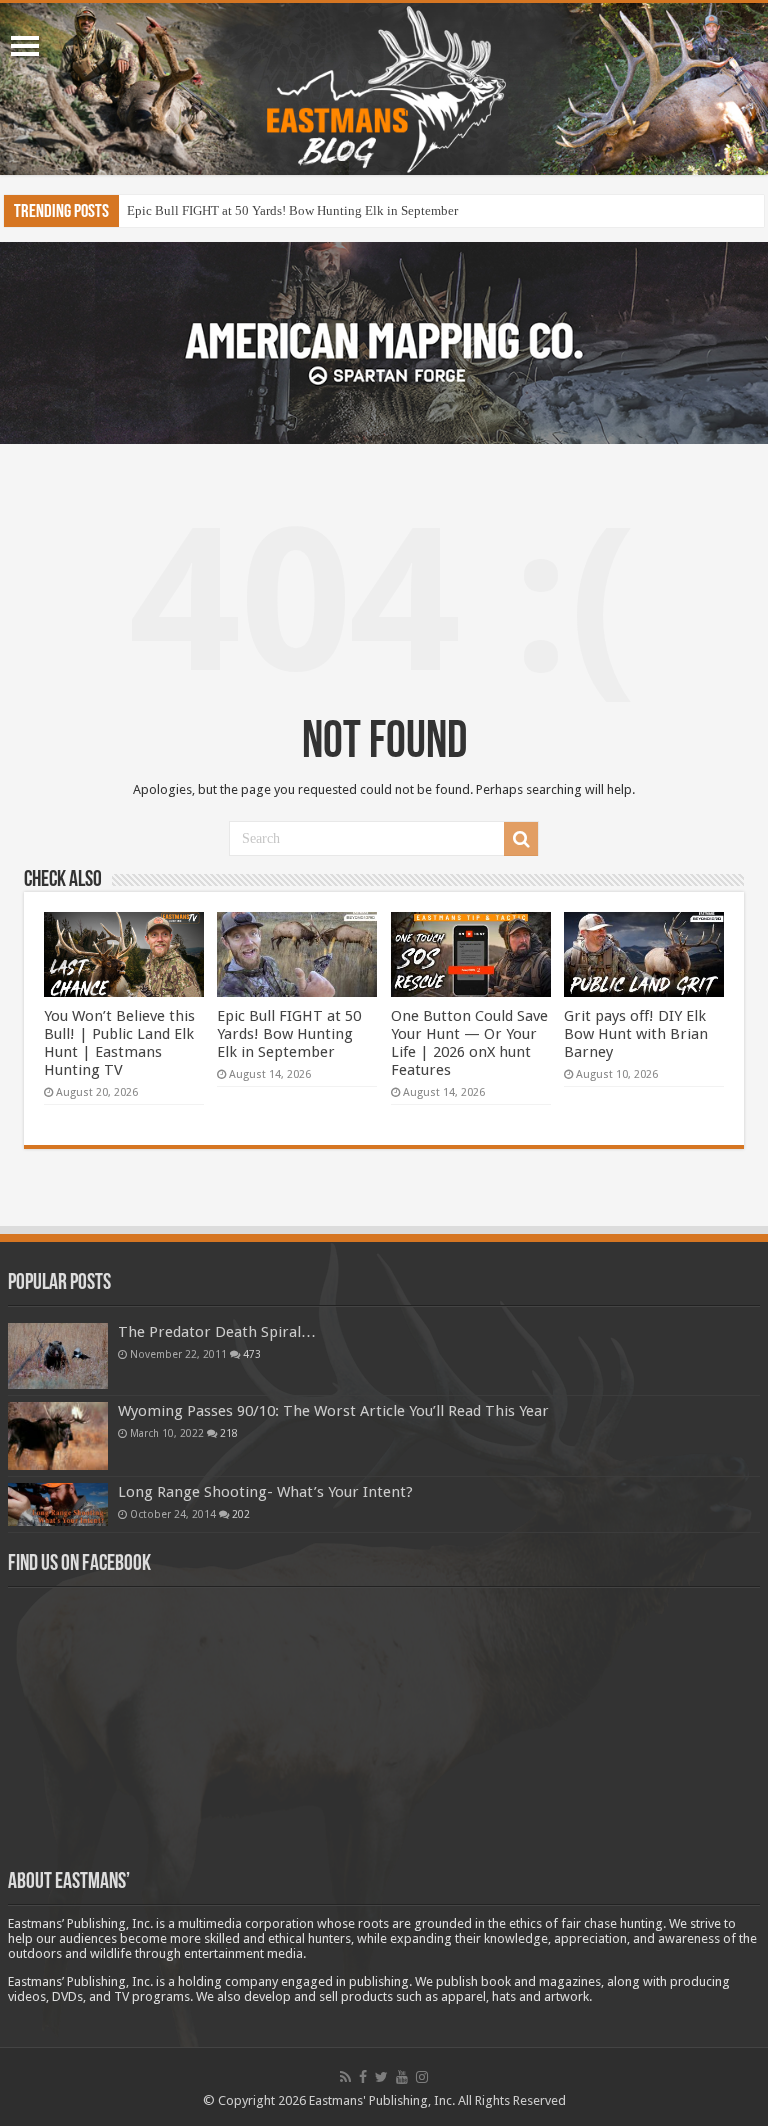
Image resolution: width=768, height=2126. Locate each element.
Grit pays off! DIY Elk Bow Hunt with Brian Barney (636, 1034)
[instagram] (422, 2077)
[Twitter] (381, 2077)
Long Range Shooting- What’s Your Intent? (265, 1492)
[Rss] (345, 2077)
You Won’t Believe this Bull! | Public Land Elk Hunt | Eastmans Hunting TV (119, 1043)
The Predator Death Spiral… (217, 1332)
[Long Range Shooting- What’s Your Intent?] (58, 1504)
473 (252, 1354)
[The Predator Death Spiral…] (58, 1356)
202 (241, 1514)
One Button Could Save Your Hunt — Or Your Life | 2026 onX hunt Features (469, 1043)
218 (229, 1433)
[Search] (521, 839)
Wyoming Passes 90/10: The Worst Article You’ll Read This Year (333, 1411)
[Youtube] (402, 2077)
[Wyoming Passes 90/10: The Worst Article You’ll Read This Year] (58, 1436)
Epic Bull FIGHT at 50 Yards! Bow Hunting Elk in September (292, 210)
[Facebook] (363, 2077)
